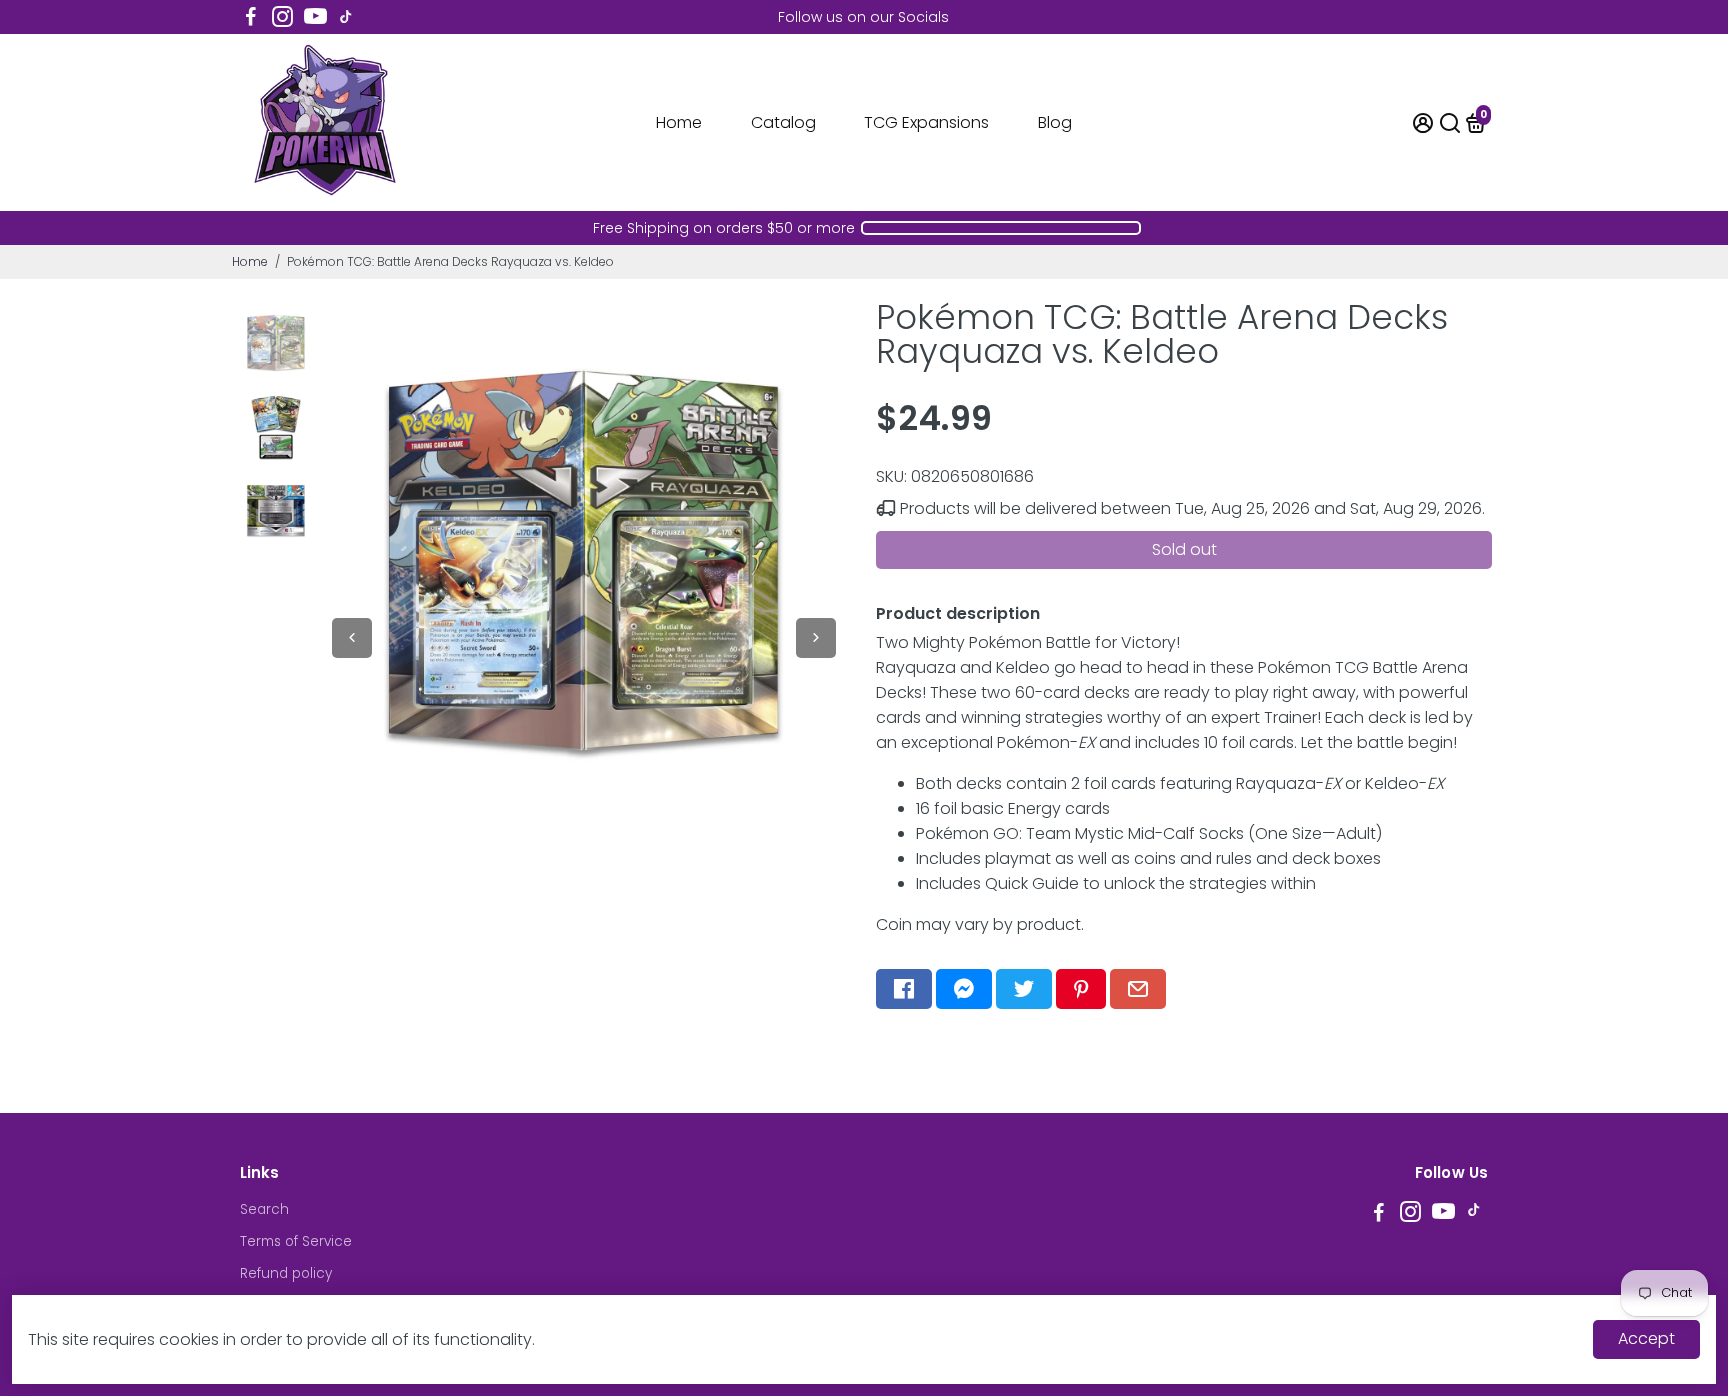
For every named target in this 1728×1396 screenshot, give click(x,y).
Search (264, 1209)
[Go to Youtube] (315, 17)
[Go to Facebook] (251, 17)
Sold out (1184, 549)
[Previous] (352, 638)
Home (679, 122)
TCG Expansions (926, 122)
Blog (1055, 122)
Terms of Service (296, 1241)
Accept (1646, 1338)
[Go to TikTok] (346, 17)
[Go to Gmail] (1138, 989)
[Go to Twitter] (1024, 989)
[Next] (816, 638)
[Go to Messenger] (964, 989)
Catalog (783, 122)
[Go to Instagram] (282, 17)
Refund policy (286, 1273)
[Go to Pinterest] (1081, 989)
